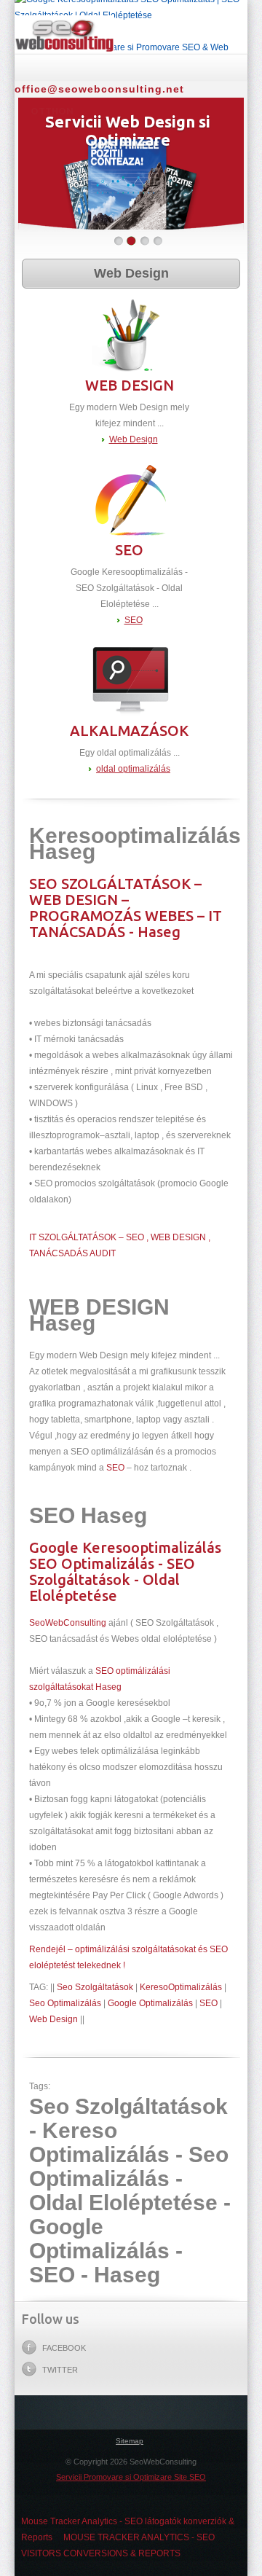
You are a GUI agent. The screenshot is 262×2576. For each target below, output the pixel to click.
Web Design (131, 273)
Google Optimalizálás (150, 2003)
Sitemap (130, 2441)
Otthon (131, 65)
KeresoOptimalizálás (181, 1987)
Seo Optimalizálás (65, 2003)
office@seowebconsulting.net (99, 89)
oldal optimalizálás (133, 769)
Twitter (60, 2370)
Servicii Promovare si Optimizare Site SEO (131, 2477)
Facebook (64, 2348)
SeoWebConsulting (68, 1623)
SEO (134, 620)
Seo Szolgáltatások (95, 1987)
